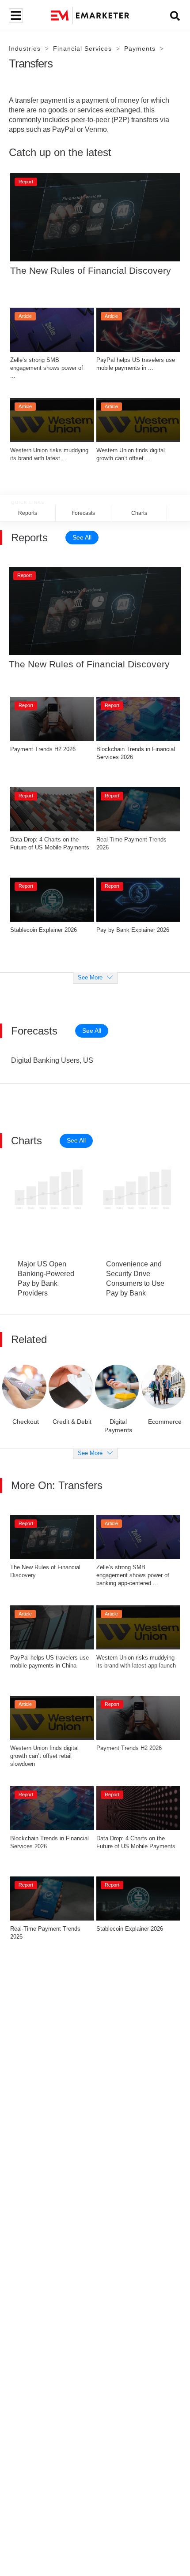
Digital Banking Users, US (52, 1060)
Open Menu (15, 16)
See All (82, 537)
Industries (25, 48)
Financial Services (82, 48)
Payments (140, 48)
